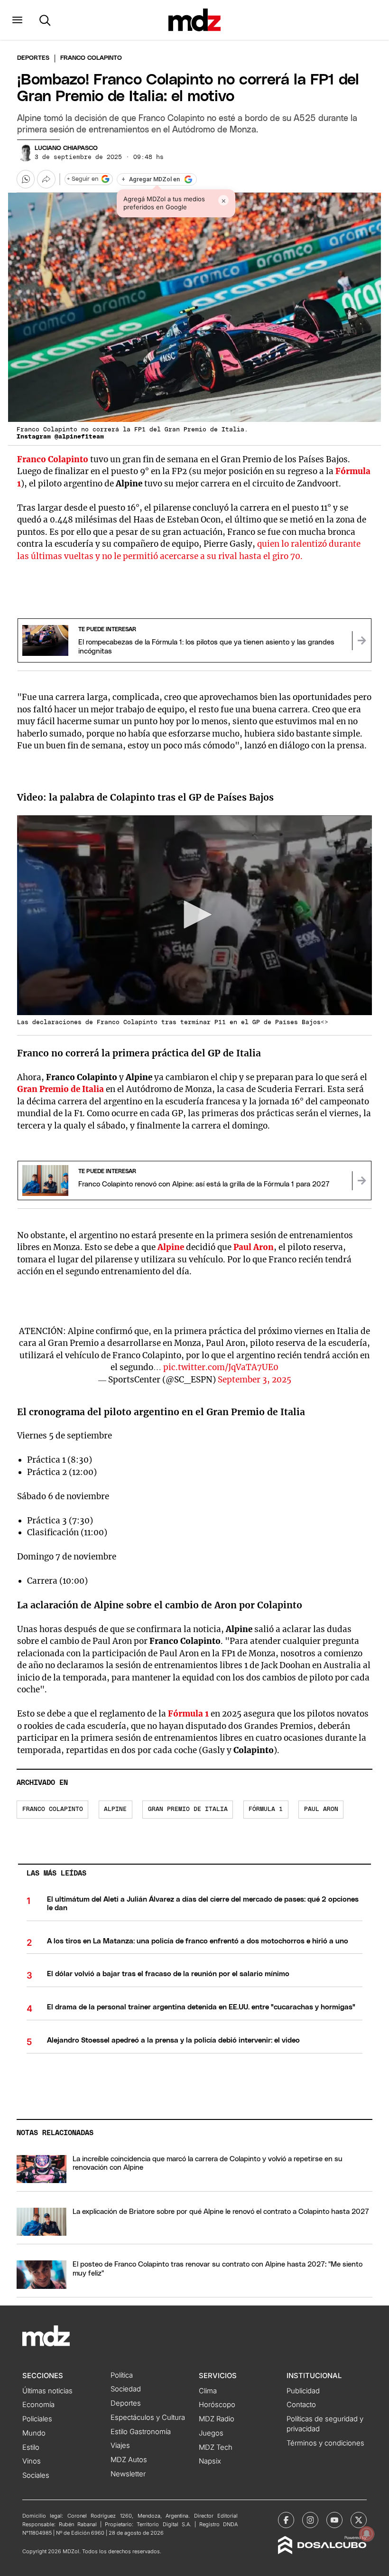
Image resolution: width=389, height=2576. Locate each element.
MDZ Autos (129, 2460)
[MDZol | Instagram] (310, 2520)
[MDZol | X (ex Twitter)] (359, 2520)
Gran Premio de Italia (60, 1089)
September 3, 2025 (255, 1380)
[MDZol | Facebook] (286, 2520)
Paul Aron (254, 1247)
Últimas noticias (47, 2391)
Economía (38, 2405)
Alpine (172, 1247)
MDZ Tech (216, 2447)
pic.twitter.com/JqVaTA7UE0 (221, 1367)
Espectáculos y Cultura (148, 2417)
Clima (208, 2391)
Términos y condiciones (325, 2443)
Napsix (210, 2461)
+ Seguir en (83, 179)
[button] (17, 20)
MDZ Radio (217, 2419)
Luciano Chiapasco (66, 148)
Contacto (301, 2405)
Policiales (37, 2419)
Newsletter (128, 2474)
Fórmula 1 (188, 1714)
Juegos (211, 2433)
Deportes (33, 58)
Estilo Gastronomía (141, 2432)
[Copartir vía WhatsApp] (26, 179)
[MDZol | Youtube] (334, 2520)
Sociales (36, 2475)
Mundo (34, 2433)
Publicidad (303, 2391)
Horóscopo (217, 2405)
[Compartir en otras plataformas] (46, 179)
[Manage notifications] (367, 2534)
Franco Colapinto (53, 459)
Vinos (32, 2461)
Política (122, 2375)
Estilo (31, 2447)
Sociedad (126, 2389)
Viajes (120, 2445)
